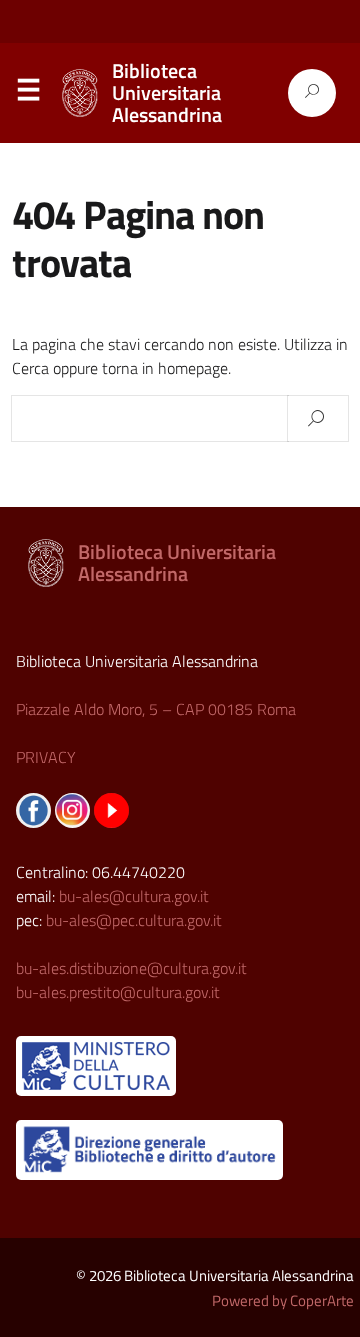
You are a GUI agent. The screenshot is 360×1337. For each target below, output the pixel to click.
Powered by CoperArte (283, 1300)
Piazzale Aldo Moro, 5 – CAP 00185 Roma (156, 709)
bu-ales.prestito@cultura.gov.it (118, 992)
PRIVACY (46, 757)
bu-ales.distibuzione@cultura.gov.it (131, 968)
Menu (28, 94)
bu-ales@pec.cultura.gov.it (134, 920)
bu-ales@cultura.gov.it (134, 896)
